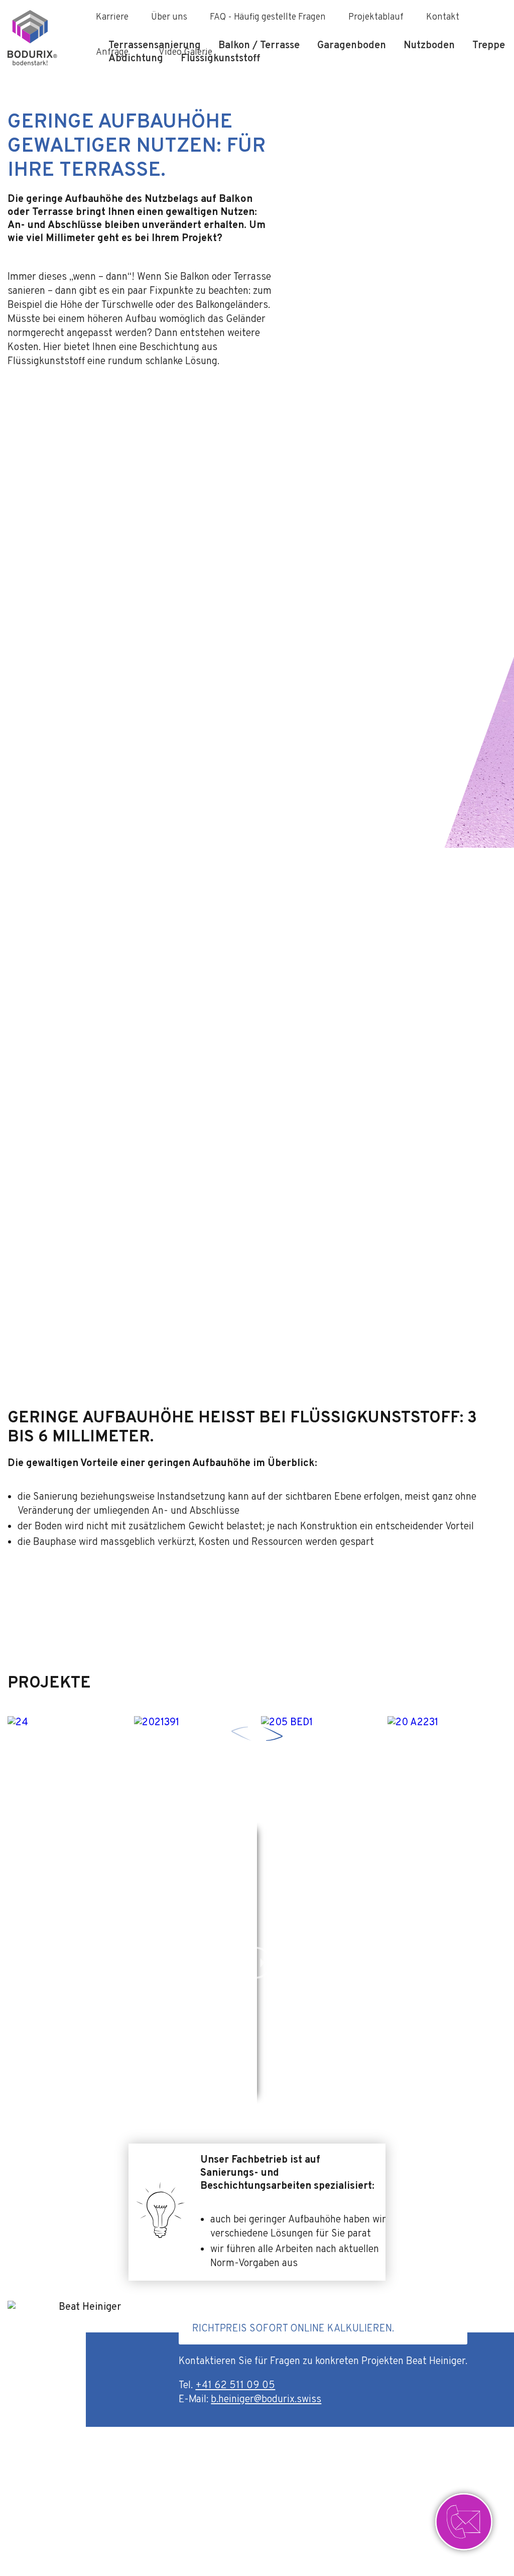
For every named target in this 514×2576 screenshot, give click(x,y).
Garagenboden (352, 46)
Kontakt (443, 17)
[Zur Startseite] (43, 38)
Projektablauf (376, 17)
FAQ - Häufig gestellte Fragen (268, 17)
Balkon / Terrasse (259, 46)
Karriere (112, 17)
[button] (273, 1734)
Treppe (489, 46)
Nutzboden (429, 46)
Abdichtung (136, 59)
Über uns (169, 17)
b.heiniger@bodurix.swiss (266, 2400)
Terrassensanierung (155, 46)
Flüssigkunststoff (220, 59)
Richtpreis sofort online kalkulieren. (293, 2329)
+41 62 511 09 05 (235, 2386)
